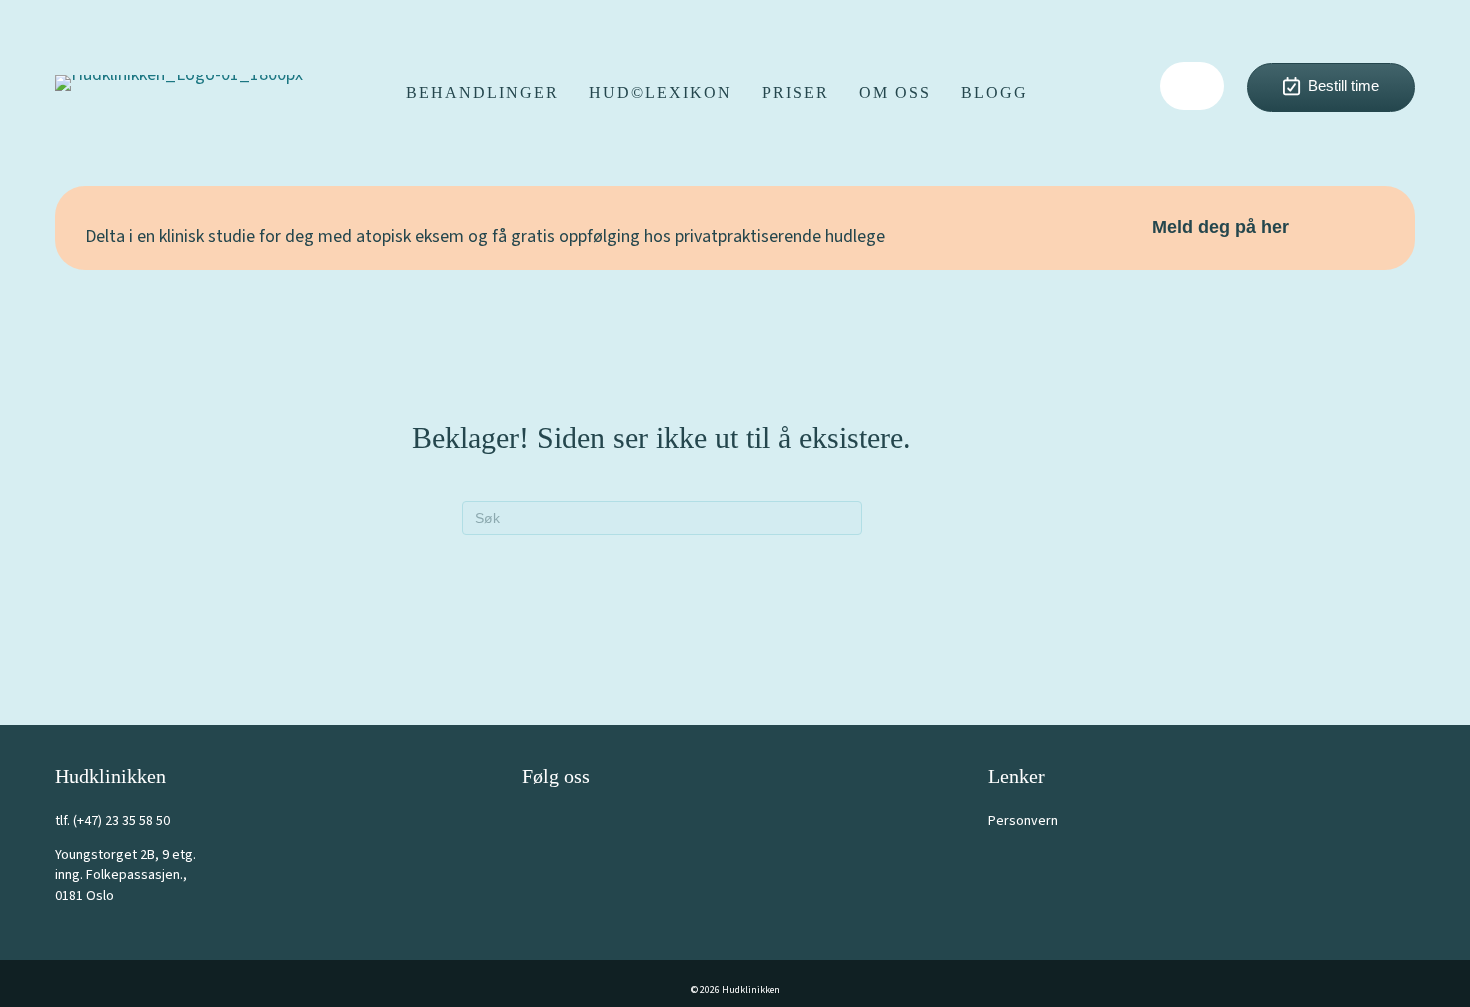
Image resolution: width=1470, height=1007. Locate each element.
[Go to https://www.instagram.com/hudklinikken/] (582, 818)
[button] (1192, 86)
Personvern (1023, 821)
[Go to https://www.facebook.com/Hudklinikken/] (537, 818)
